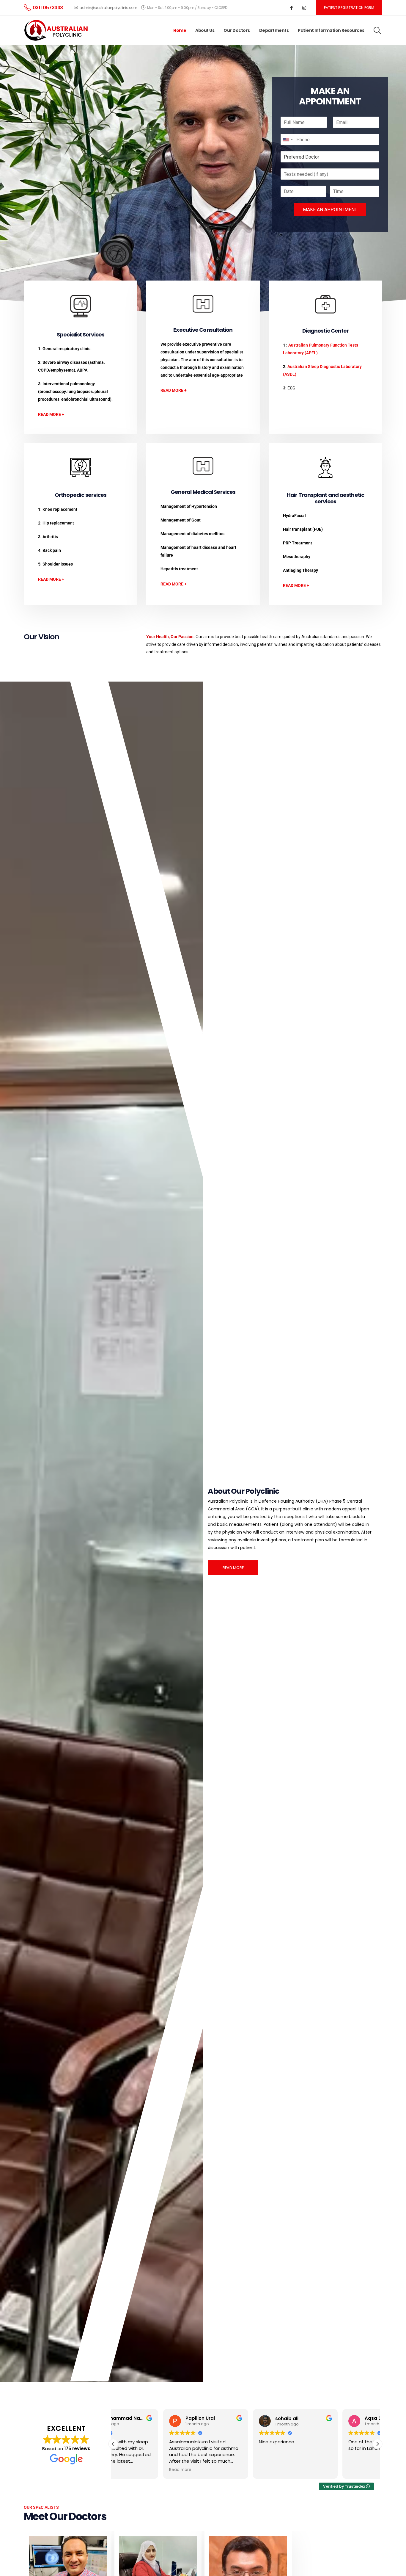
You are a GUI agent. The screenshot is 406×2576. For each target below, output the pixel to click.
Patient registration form (349, 8)
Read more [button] (127, 2470)
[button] (378, 31)
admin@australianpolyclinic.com (108, 8)
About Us (205, 30)
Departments (274, 30)
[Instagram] (304, 8)
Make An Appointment (330, 210)
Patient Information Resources (331, 30)
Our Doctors (237, 30)
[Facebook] (292, 8)
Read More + (51, 414)
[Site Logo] (57, 30)
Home (180, 30)
